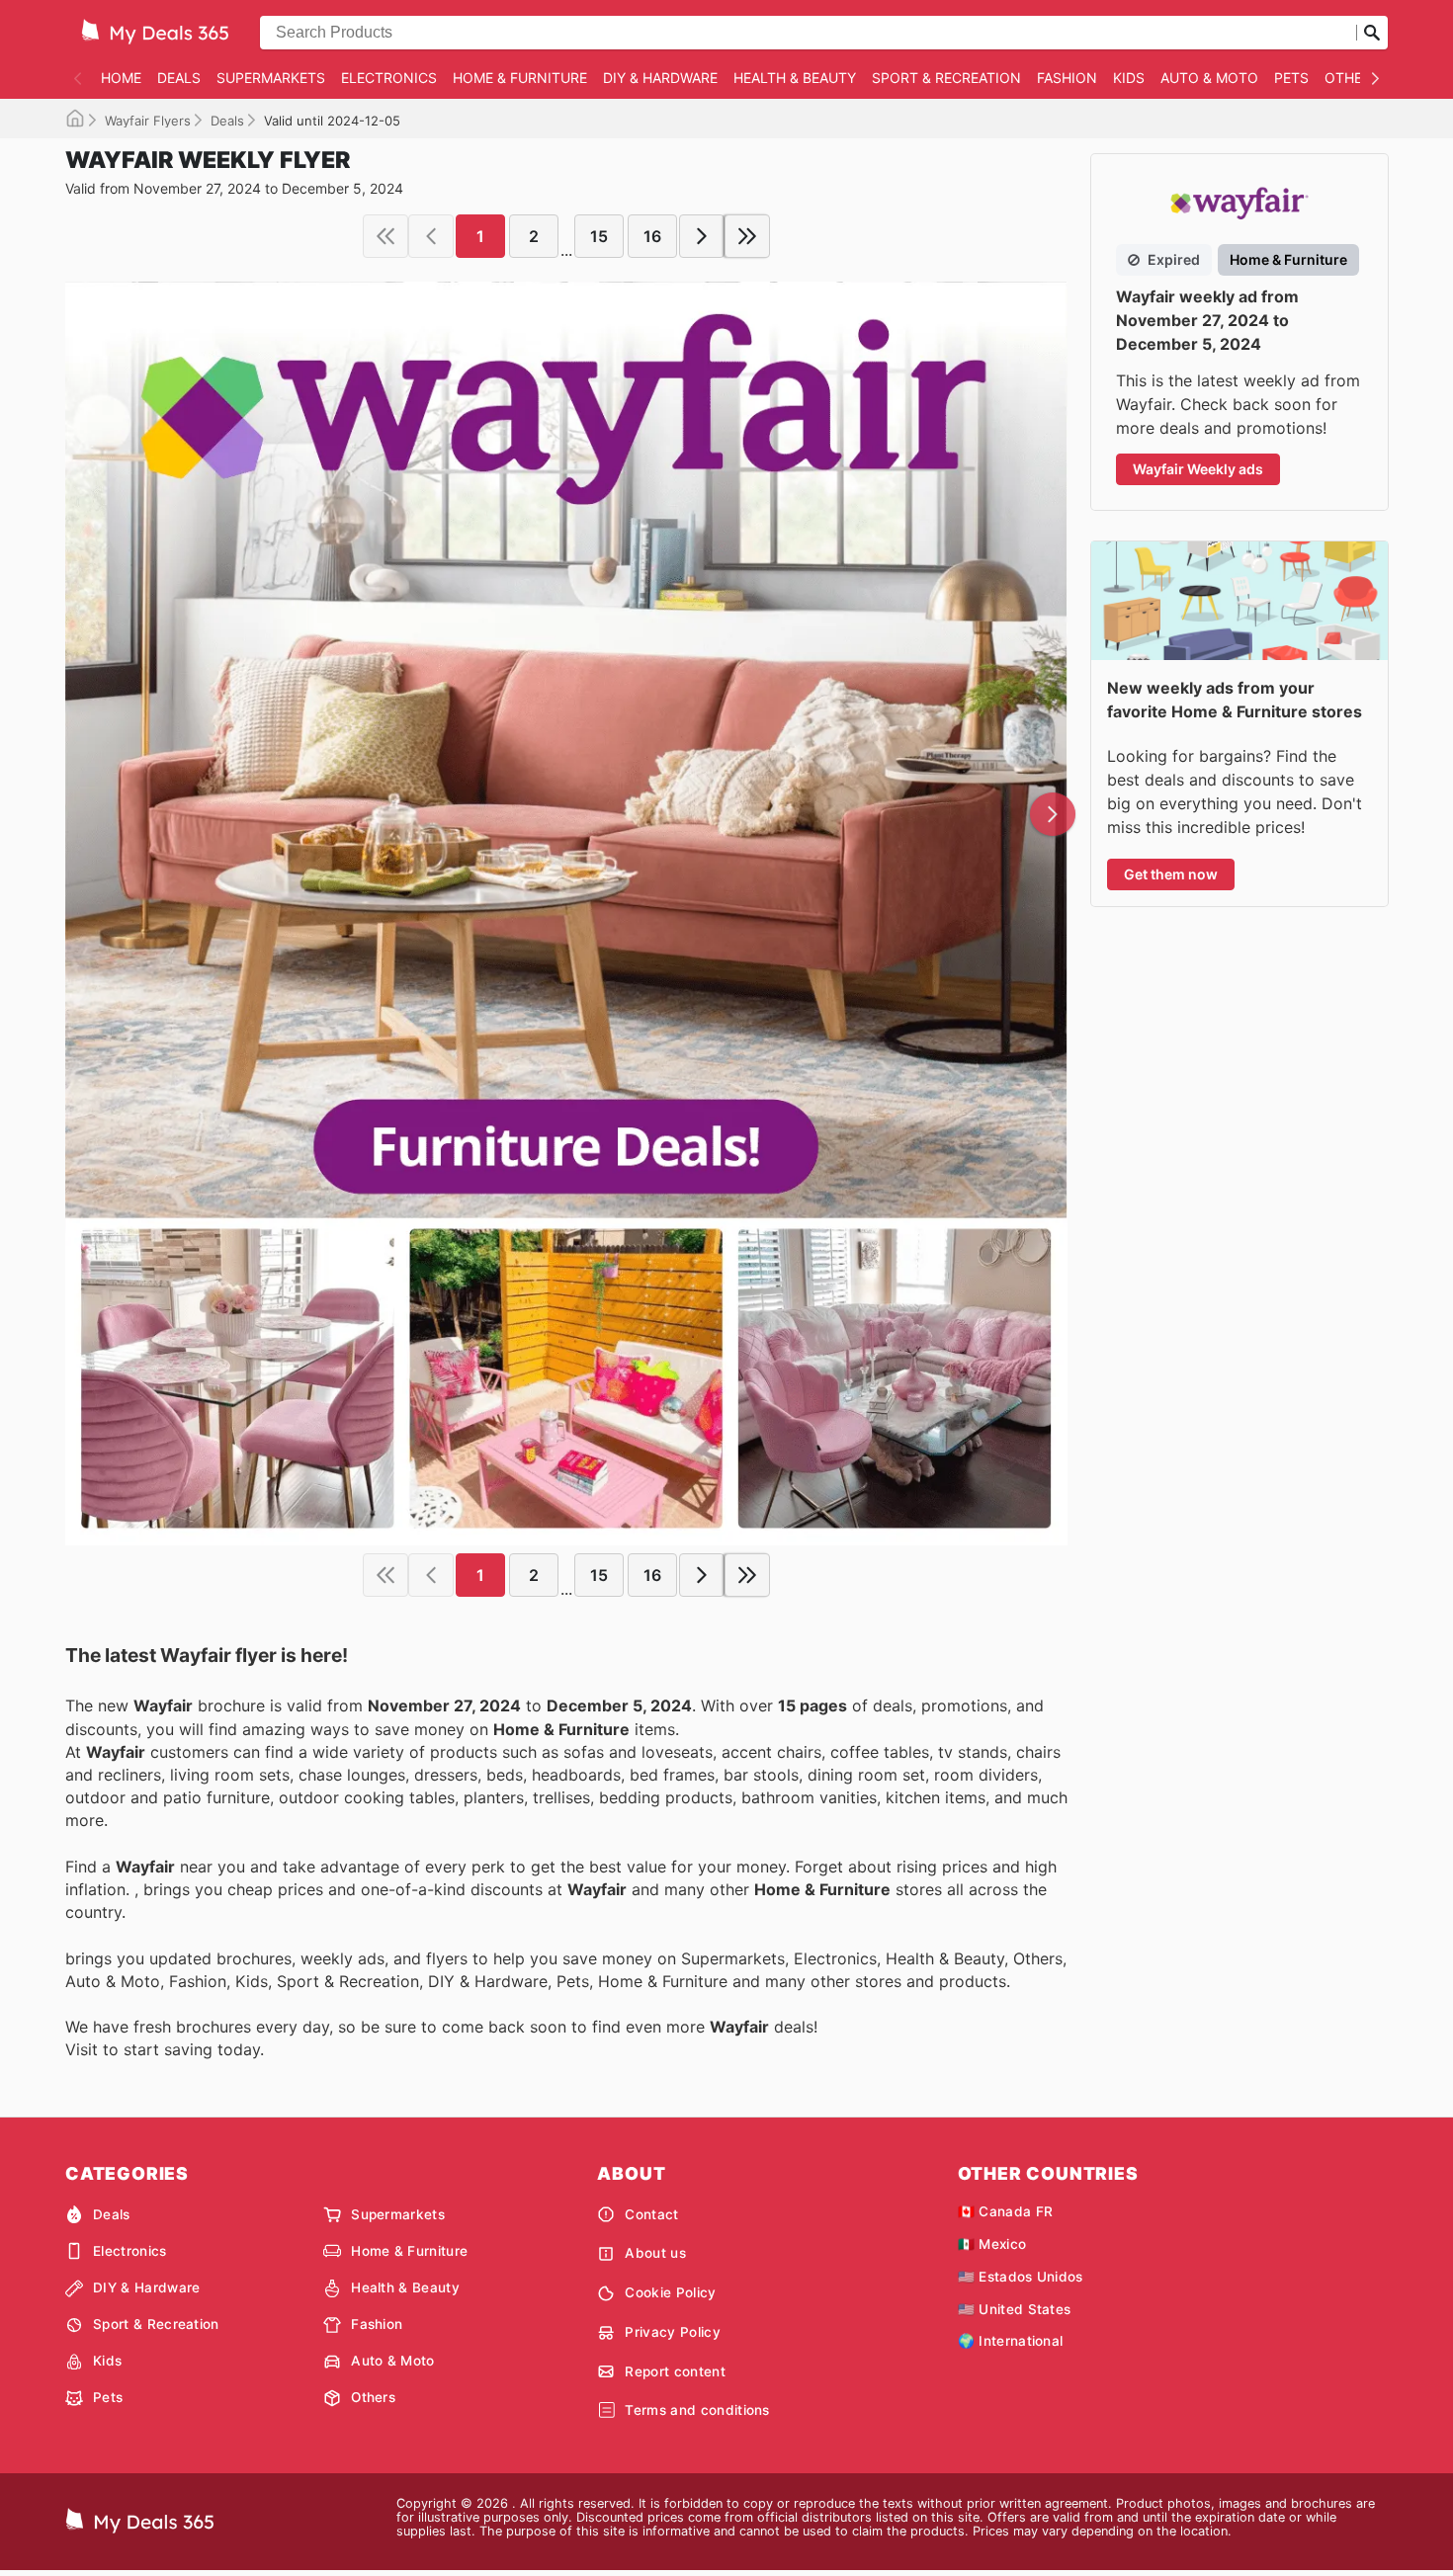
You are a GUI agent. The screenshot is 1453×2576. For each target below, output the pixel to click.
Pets (1291, 78)
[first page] (385, 236)
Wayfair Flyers (148, 121)
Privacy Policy (672, 2332)
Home (121, 78)
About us (655, 2253)
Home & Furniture (520, 78)
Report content (675, 2371)
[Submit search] (1372, 33)
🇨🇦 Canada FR (1006, 2211)
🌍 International (1011, 2341)
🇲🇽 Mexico (992, 2244)
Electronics (389, 78)
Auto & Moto (1209, 78)
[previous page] (431, 236)
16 (652, 236)
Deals (179, 78)
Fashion (1067, 78)
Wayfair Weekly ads (1198, 469)
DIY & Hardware (660, 78)
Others (1352, 78)
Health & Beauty (795, 78)
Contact (651, 2214)
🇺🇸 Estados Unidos (1021, 2277)
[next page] (702, 236)
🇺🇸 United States (1015, 2309)
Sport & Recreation (946, 78)
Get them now (1171, 874)
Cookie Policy (670, 2292)
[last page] (747, 236)
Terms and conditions (697, 2410)
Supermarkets (271, 78)
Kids (1129, 78)
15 (599, 236)
